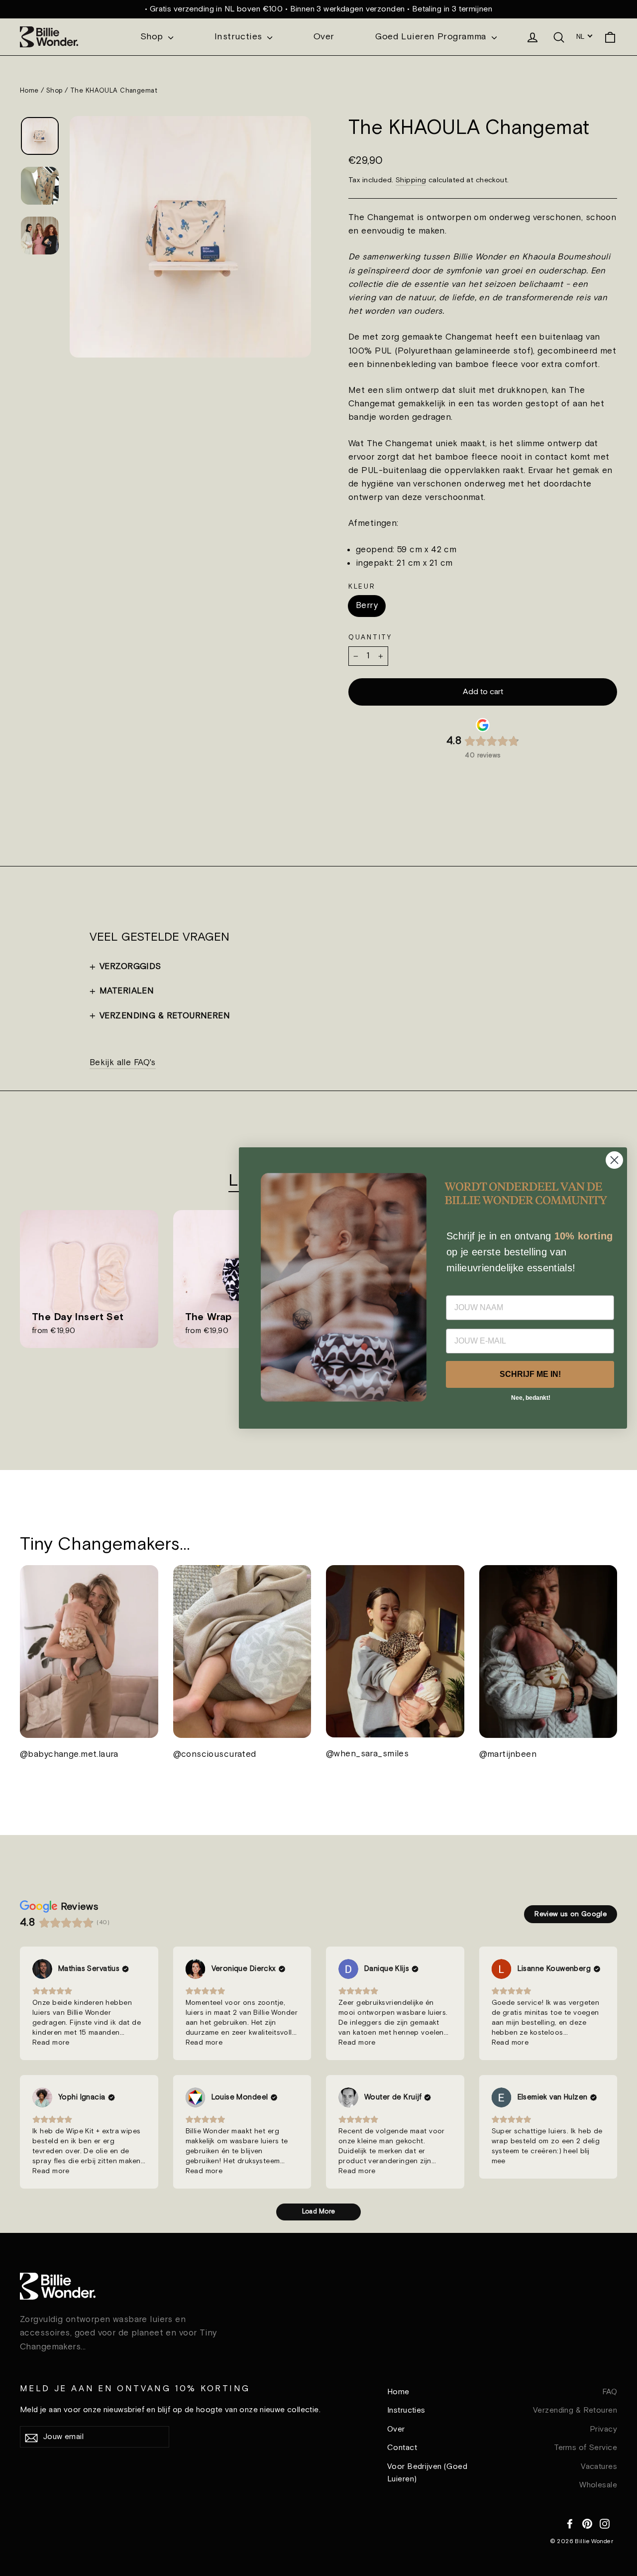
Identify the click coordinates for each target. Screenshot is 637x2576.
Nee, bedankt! (531, 1398)
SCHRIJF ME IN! (530, 1375)
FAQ (610, 2392)
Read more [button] (51, 2043)
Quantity (370, 637)
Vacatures (599, 2467)
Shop (153, 37)
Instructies (240, 37)
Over (324, 37)
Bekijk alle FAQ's (123, 1063)
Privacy (603, 2429)
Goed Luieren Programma (432, 37)
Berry (367, 606)
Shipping (411, 180)
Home (29, 91)
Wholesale (598, 2485)
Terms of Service (585, 2448)
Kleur (362, 587)
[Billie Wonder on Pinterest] (587, 2522)
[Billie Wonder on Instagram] (605, 2522)
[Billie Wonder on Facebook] (570, 2522)
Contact (402, 2448)
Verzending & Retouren (575, 2410)
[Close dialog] (614, 1160)
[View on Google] (42, 1969)
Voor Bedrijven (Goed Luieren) (427, 2473)
